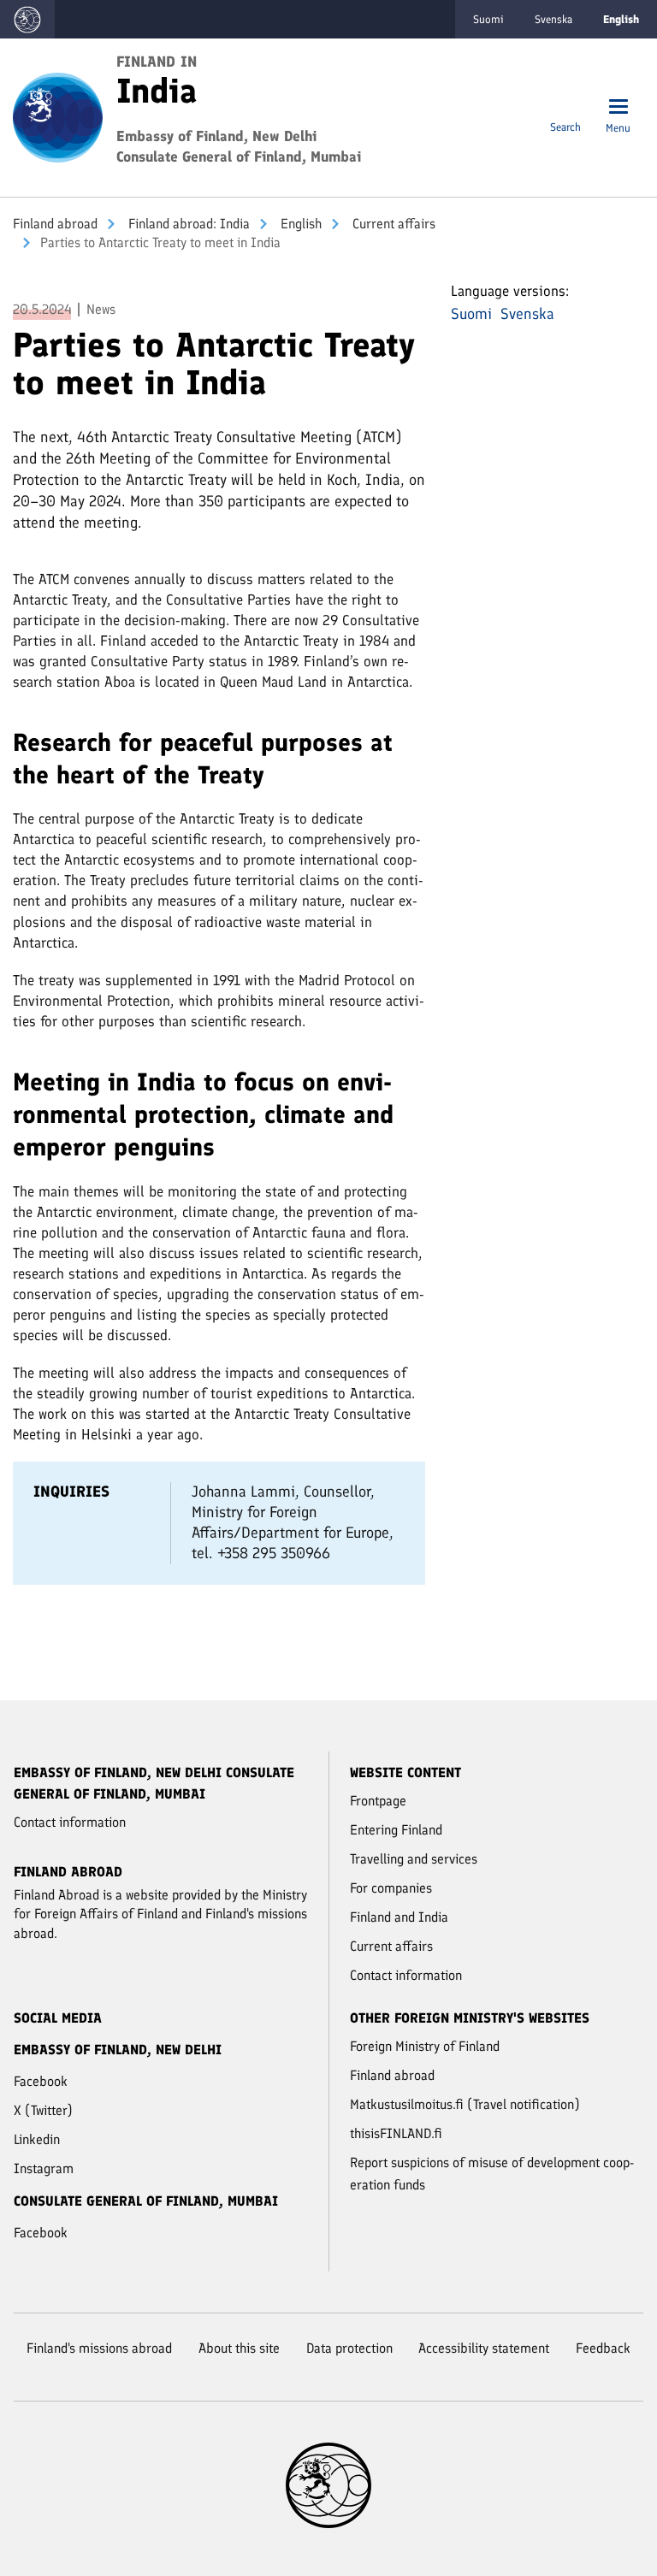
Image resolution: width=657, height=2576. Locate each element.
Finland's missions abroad (99, 2348)
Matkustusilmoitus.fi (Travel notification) (465, 2104)
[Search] (565, 108)
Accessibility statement (484, 2348)
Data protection (349, 2348)
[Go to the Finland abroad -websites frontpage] (27, 19)
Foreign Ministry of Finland (425, 2046)
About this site (239, 2348)
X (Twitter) (43, 2110)
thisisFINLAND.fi (396, 2133)
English (299, 224)
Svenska (553, 19)
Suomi (488, 19)
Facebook (41, 2081)
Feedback (603, 2348)
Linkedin (37, 2139)
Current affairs (392, 224)
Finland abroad (55, 224)
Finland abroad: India (187, 224)
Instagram (44, 2168)
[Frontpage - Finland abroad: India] (58, 116)
